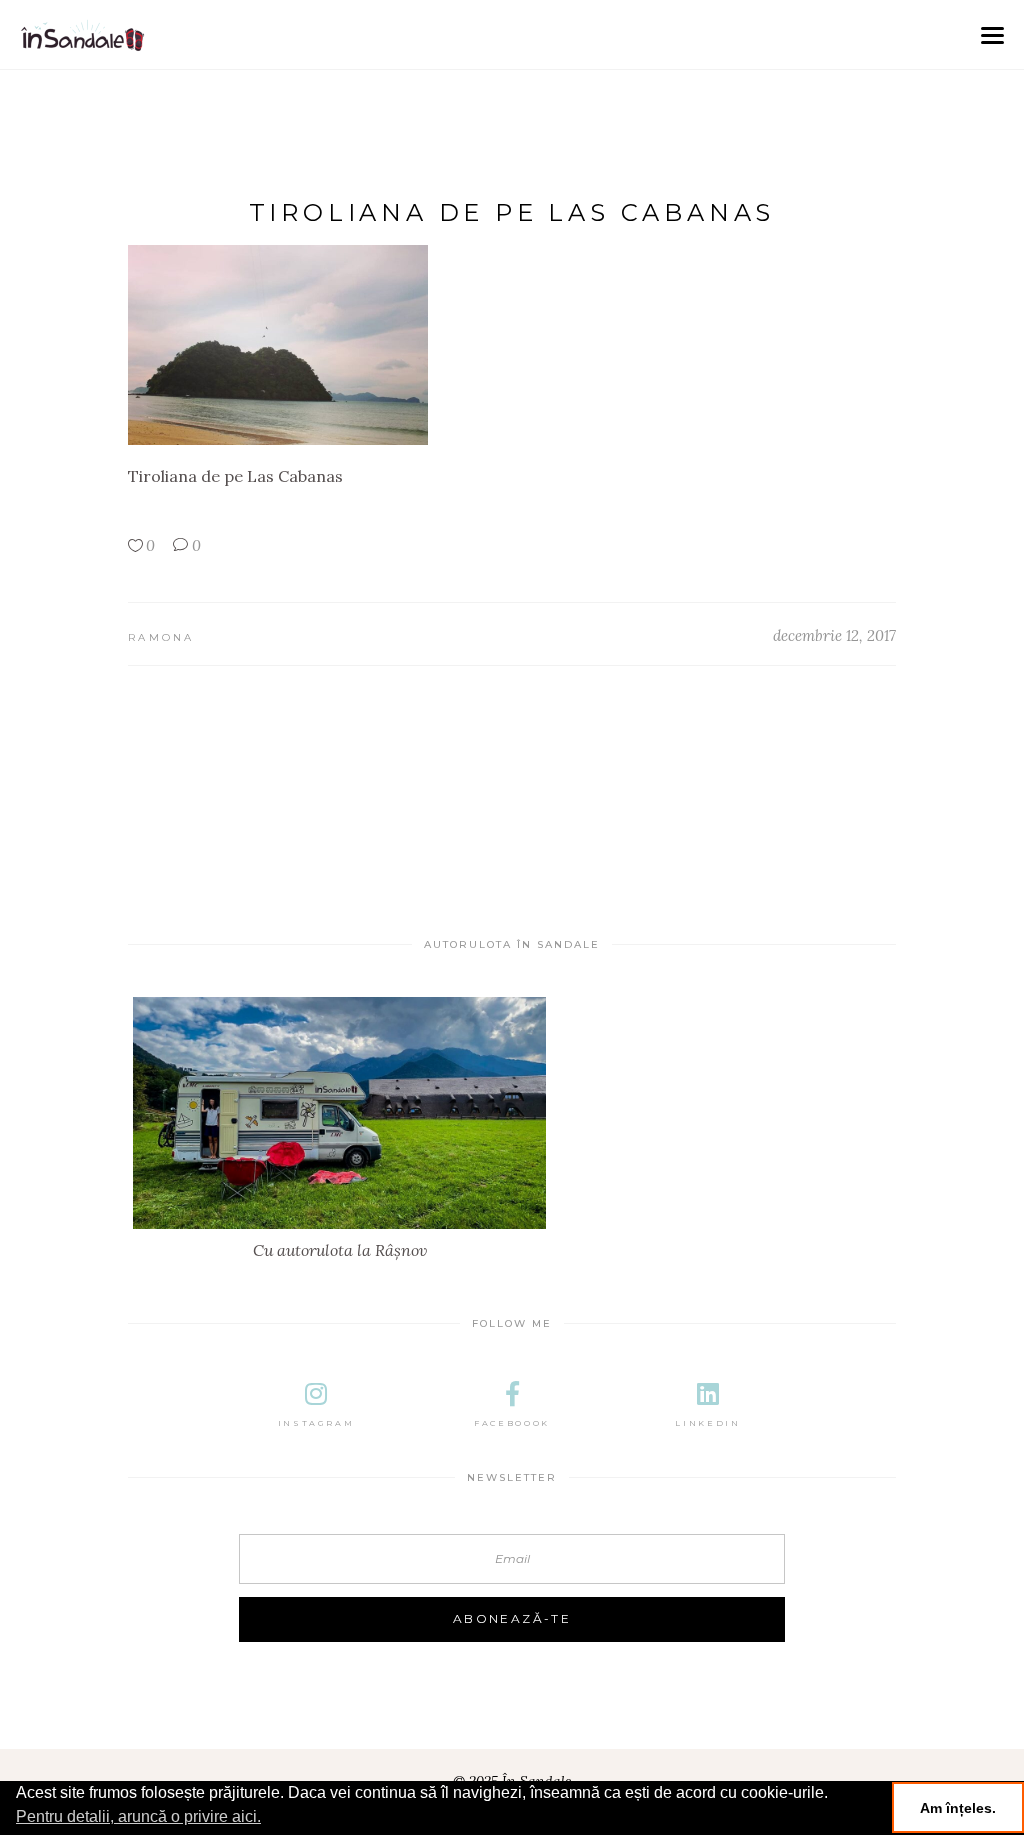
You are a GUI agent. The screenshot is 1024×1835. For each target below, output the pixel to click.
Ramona (161, 637)
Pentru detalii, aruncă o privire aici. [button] (138, 1816)
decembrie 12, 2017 (834, 635)
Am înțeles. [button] (958, 1808)
